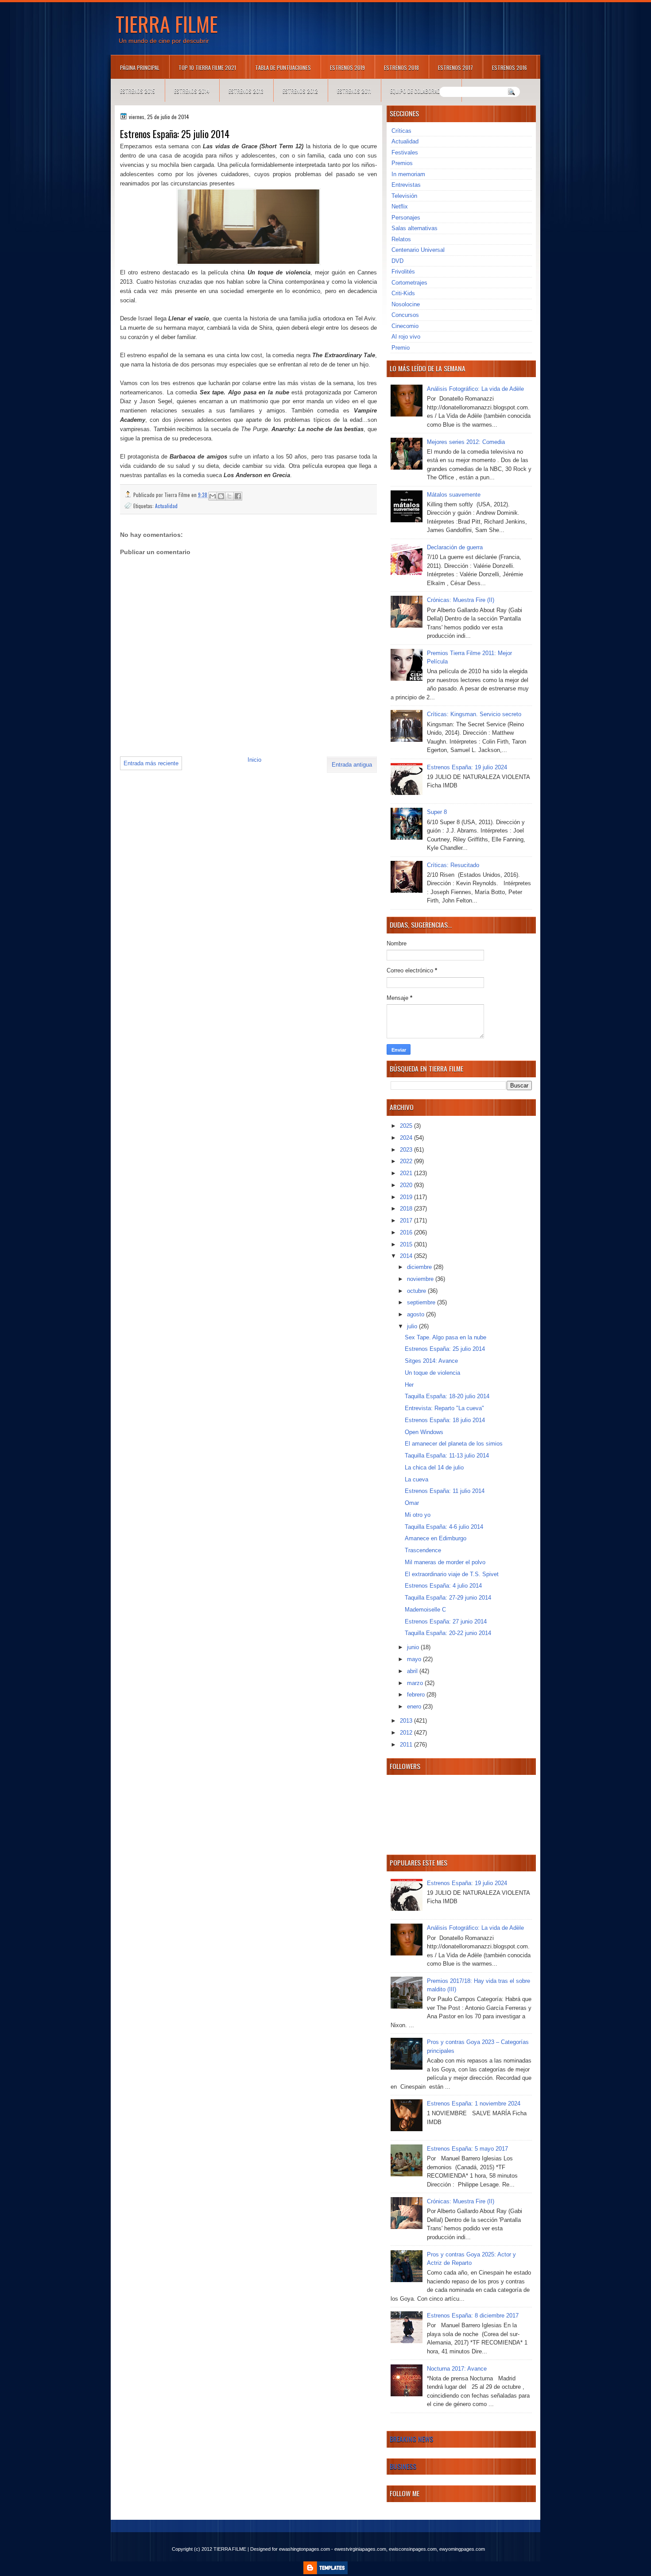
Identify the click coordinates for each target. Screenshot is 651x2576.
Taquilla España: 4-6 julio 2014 (444, 1527)
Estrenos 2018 (401, 67)
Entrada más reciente (151, 763)
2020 (407, 1185)
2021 (407, 1173)
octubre (417, 1291)
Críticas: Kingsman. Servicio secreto (474, 714)
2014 (407, 1256)
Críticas (401, 131)
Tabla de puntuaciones (283, 67)
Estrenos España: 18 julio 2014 (445, 1420)
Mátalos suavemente (454, 495)
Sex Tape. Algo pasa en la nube (446, 1337)
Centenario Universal (418, 250)
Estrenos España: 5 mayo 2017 (467, 2149)
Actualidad (166, 506)
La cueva (417, 1479)
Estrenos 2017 (455, 67)
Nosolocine (406, 304)
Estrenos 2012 (300, 91)
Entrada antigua (352, 765)
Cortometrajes (409, 283)
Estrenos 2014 (192, 91)
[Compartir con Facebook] (238, 496)
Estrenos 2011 (354, 91)
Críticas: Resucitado (453, 865)
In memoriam (408, 174)
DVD (397, 261)
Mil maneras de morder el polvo (445, 1562)
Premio (401, 348)
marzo (416, 1683)
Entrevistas (406, 185)
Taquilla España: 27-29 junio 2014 (448, 1598)
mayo (415, 1659)
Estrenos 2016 (510, 67)
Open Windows (424, 1432)
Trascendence (423, 1550)
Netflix (400, 206)
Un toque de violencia (432, 1373)
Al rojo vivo (406, 337)
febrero (417, 1695)
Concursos (405, 315)
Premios (402, 163)
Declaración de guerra (455, 547)
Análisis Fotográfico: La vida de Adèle (475, 389)
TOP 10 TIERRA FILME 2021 (207, 67)
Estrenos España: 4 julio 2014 (443, 1586)
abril (413, 1671)
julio (413, 1326)
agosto (417, 1314)
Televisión (404, 196)
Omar (412, 1503)
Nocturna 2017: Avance (457, 2369)
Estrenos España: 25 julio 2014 (445, 1349)
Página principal (140, 67)
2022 (407, 1161)
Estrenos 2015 (138, 91)
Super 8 (437, 812)
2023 (407, 1150)
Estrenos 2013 (246, 91)
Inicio (254, 760)
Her (409, 1385)
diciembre (420, 1267)
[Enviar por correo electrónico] (213, 496)
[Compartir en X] (229, 496)
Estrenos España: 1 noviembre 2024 (474, 2104)
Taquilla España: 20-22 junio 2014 (448, 1633)
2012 (407, 1733)
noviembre (421, 1279)
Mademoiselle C (425, 1610)
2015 (407, 1244)
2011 (407, 1745)
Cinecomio (405, 326)
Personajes (406, 218)
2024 (407, 1138)
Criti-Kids (403, 293)
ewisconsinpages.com (413, 2549)
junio (414, 1647)
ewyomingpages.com (462, 2549)
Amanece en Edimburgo (436, 1538)
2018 (407, 1209)
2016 (407, 1232)
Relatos (401, 239)
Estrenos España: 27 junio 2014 (446, 1622)
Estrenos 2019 (347, 67)
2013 (407, 1721)
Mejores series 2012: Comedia (466, 442)
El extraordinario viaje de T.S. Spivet (452, 1574)
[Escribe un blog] (221, 496)
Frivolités (403, 272)
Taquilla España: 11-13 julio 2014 (447, 1456)
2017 (407, 1221)
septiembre (422, 1302)
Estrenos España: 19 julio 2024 (467, 767)
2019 (407, 1197)
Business (403, 2466)
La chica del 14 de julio (434, 1467)
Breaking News (411, 2439)
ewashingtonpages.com (304, 2549)
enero (415, 1706)
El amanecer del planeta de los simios (454, 1444)
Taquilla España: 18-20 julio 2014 (447, 1396)
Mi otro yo (418, 1515)
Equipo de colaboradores (421, 91)
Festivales (405, 152)
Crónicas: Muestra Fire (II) (461, 600)
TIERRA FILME (167, 23)
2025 (407, 1126)
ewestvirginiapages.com (360, 2549)
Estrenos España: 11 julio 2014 (445, 1491)
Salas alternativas (415, 228)
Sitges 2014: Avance (431, 1361)
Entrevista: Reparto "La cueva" (444, 1408)
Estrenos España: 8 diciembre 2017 (473, 2316)
